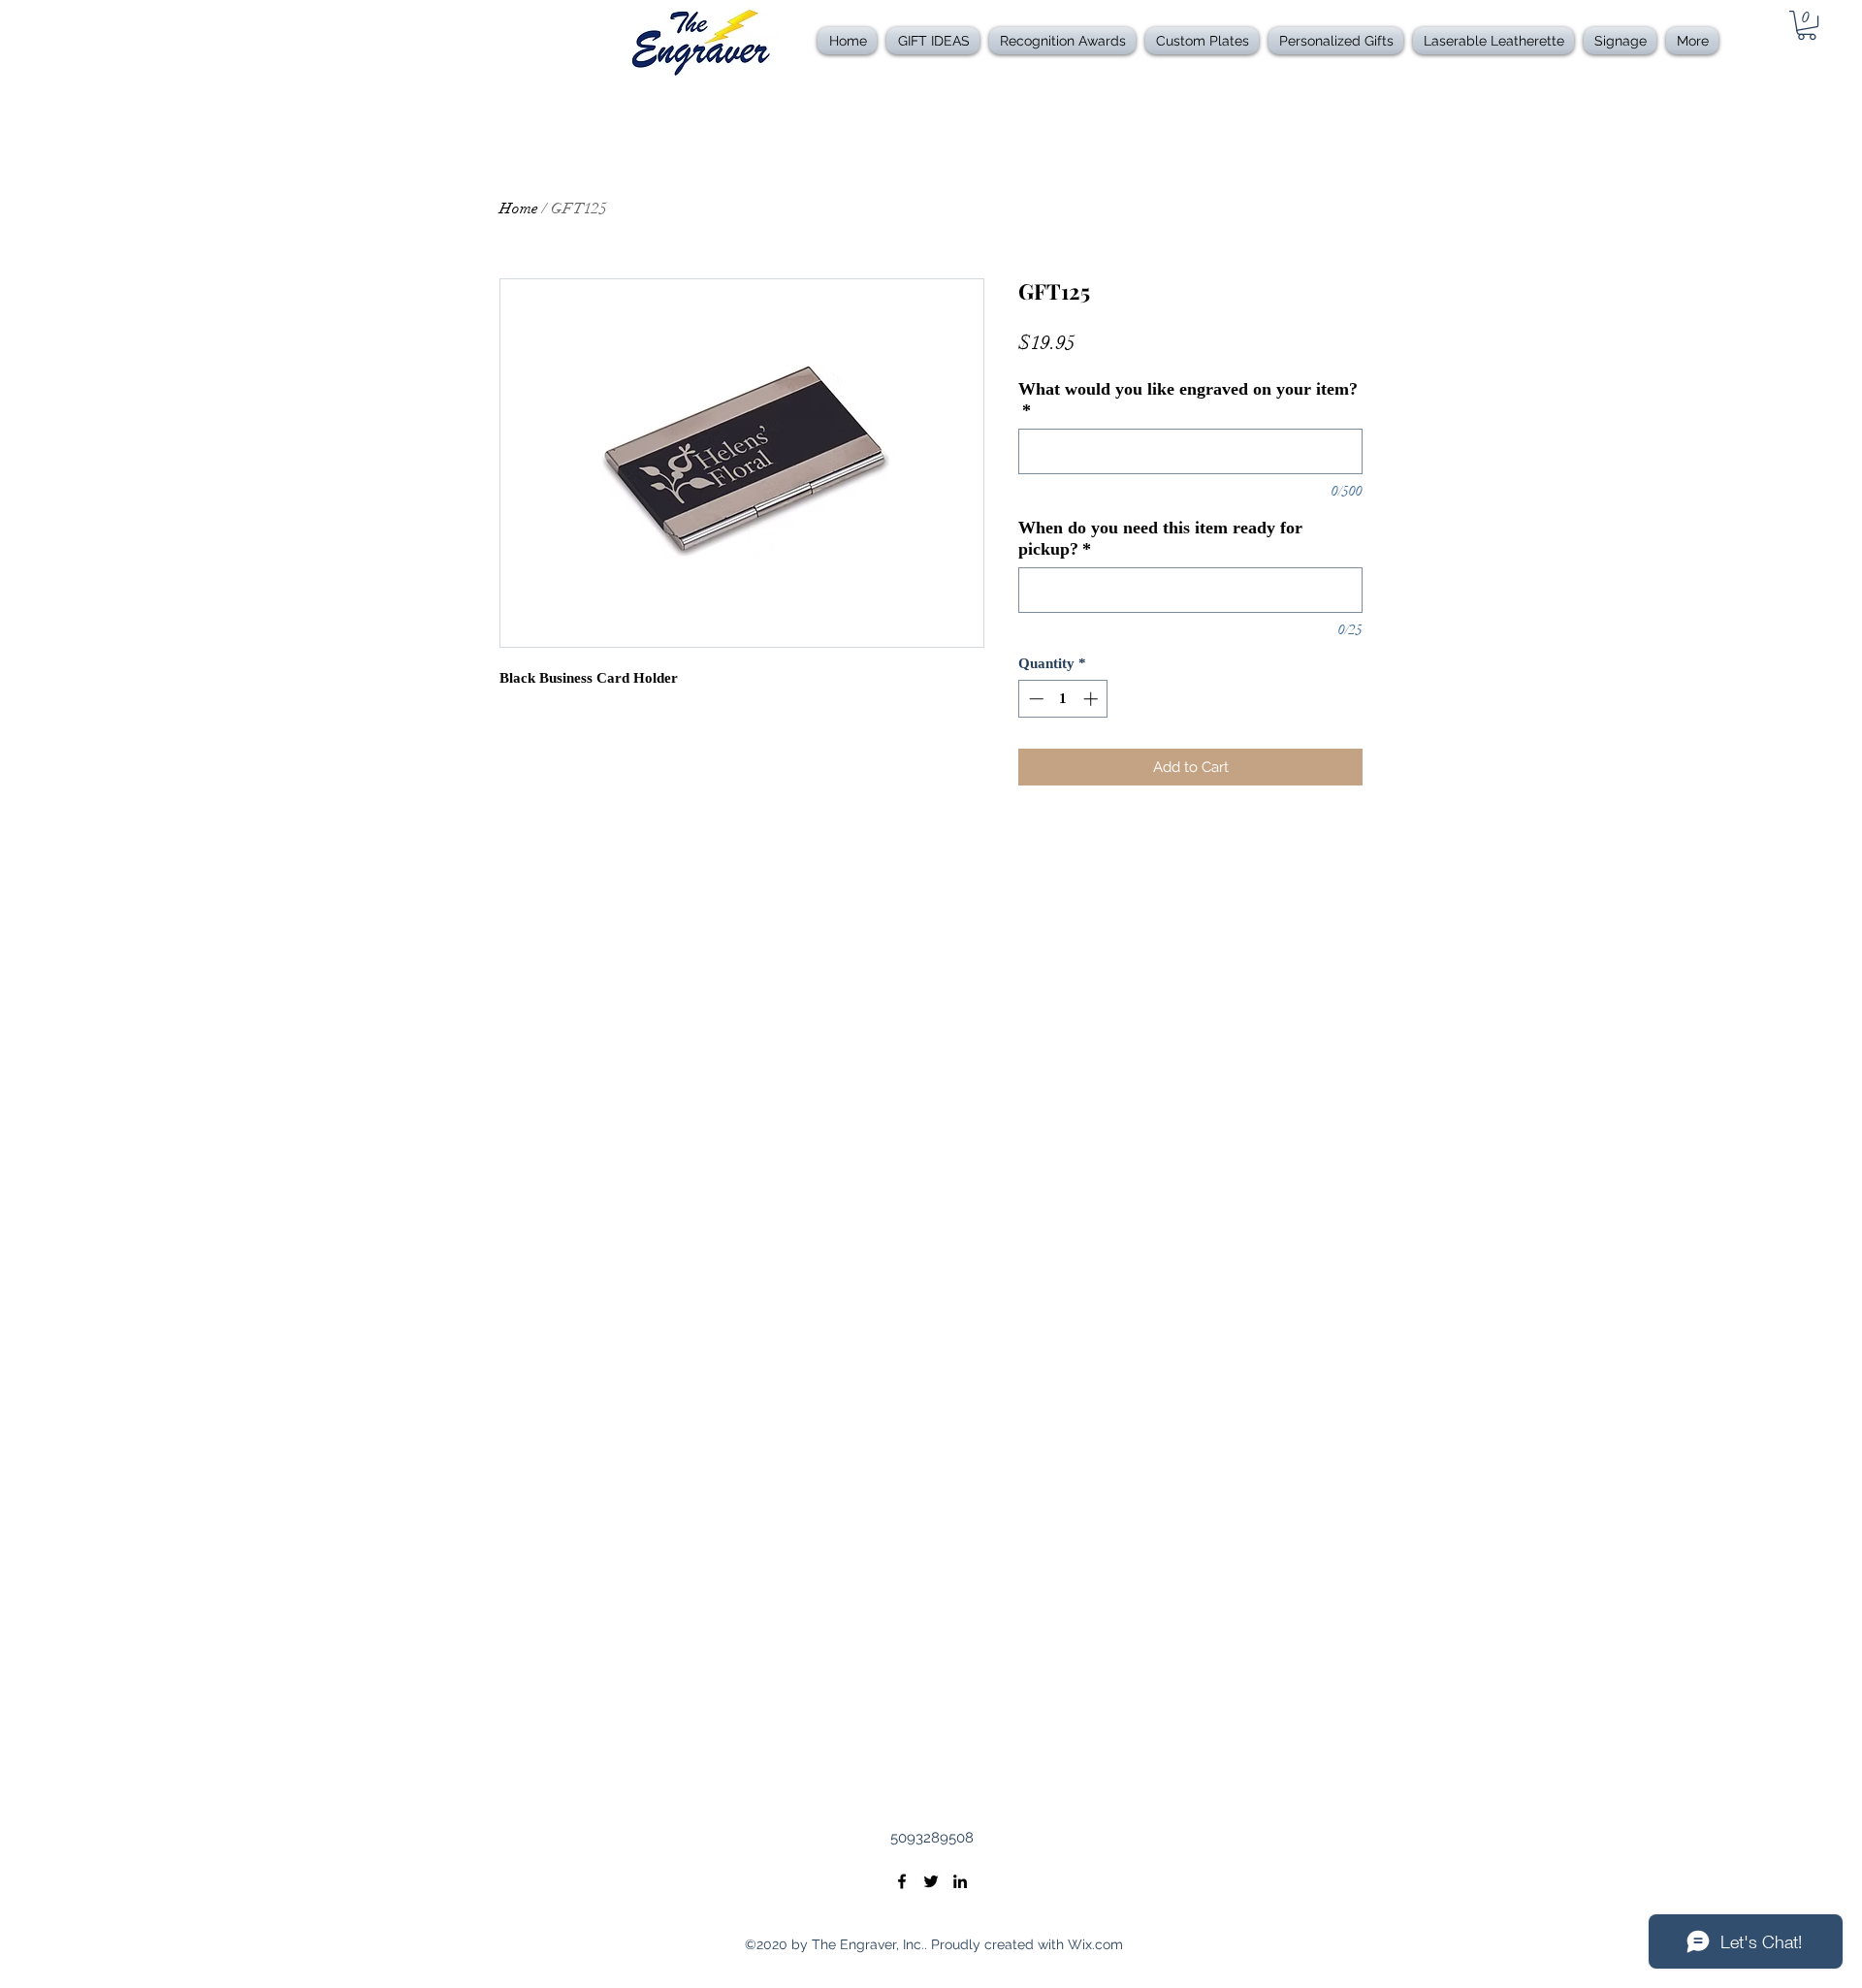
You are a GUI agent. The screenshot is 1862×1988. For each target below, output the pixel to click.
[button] (1062, 41)
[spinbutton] (1063, 699)
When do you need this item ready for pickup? (1160, 538)
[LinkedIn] (960, 1881)
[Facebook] (902, 1881)
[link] (1807, 25)
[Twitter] (931, 1881)
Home (519, 208)
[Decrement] (1034, 699)
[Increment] (1092, 699)
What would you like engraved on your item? (1188, 400)
